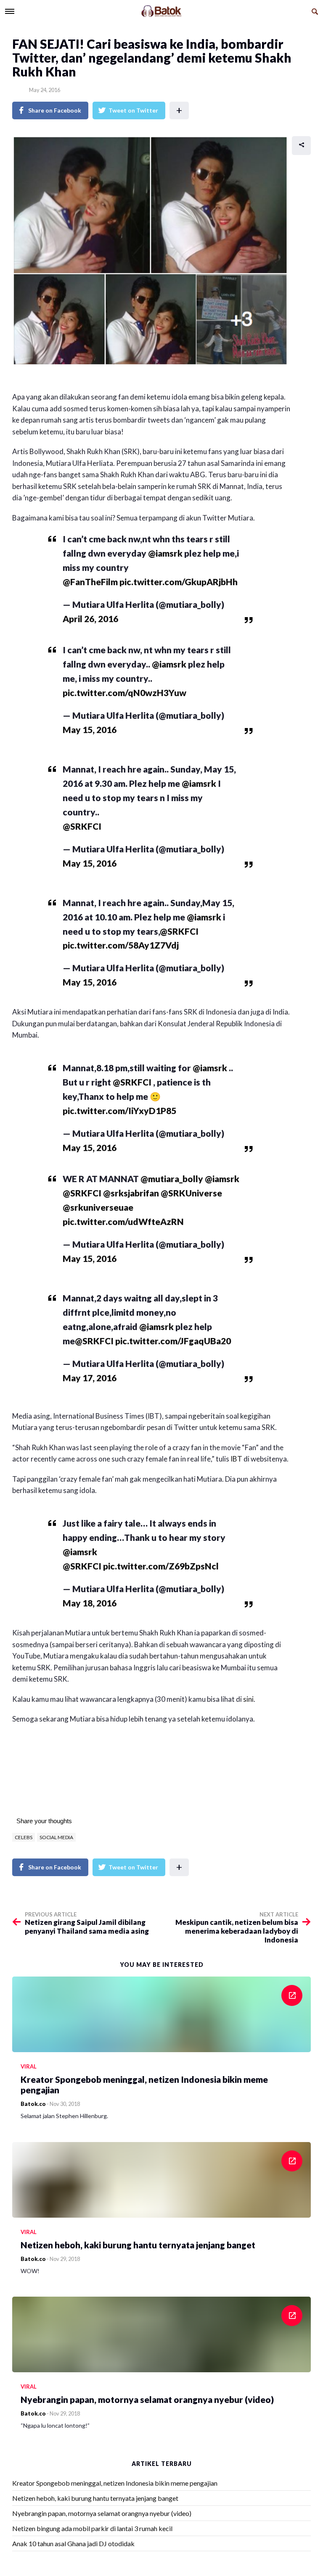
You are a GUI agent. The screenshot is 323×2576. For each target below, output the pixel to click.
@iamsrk (165, 553)
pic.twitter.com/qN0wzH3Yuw (124, 693)
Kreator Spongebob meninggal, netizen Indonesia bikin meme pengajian (115, 2483)
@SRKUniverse (191, 1193)
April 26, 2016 (90, 619)
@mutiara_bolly (172, 1179)
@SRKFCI (82, 826)
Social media (56, 1837)
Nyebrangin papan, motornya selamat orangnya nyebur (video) (102, 2513)
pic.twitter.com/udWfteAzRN (123, 1221)
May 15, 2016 (90, 729)
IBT (236, 1459)
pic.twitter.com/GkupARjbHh (179, 582)
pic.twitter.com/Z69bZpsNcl (161, 1566)
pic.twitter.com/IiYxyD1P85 (119, 1111)
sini (248, 1699)
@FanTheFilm (90, 582)
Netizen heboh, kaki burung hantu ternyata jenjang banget (95, 2498)
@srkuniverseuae (98, 1207)
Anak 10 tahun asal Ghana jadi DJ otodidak (73, 2543)
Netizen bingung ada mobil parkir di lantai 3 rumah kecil (92, 2528)
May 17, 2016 (90, 1378)
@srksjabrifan (131, 1193)
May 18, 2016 (90, 1603)
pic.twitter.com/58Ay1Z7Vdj (121, 945)
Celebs (24, 1837)
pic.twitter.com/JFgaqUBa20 (173, 1341)
